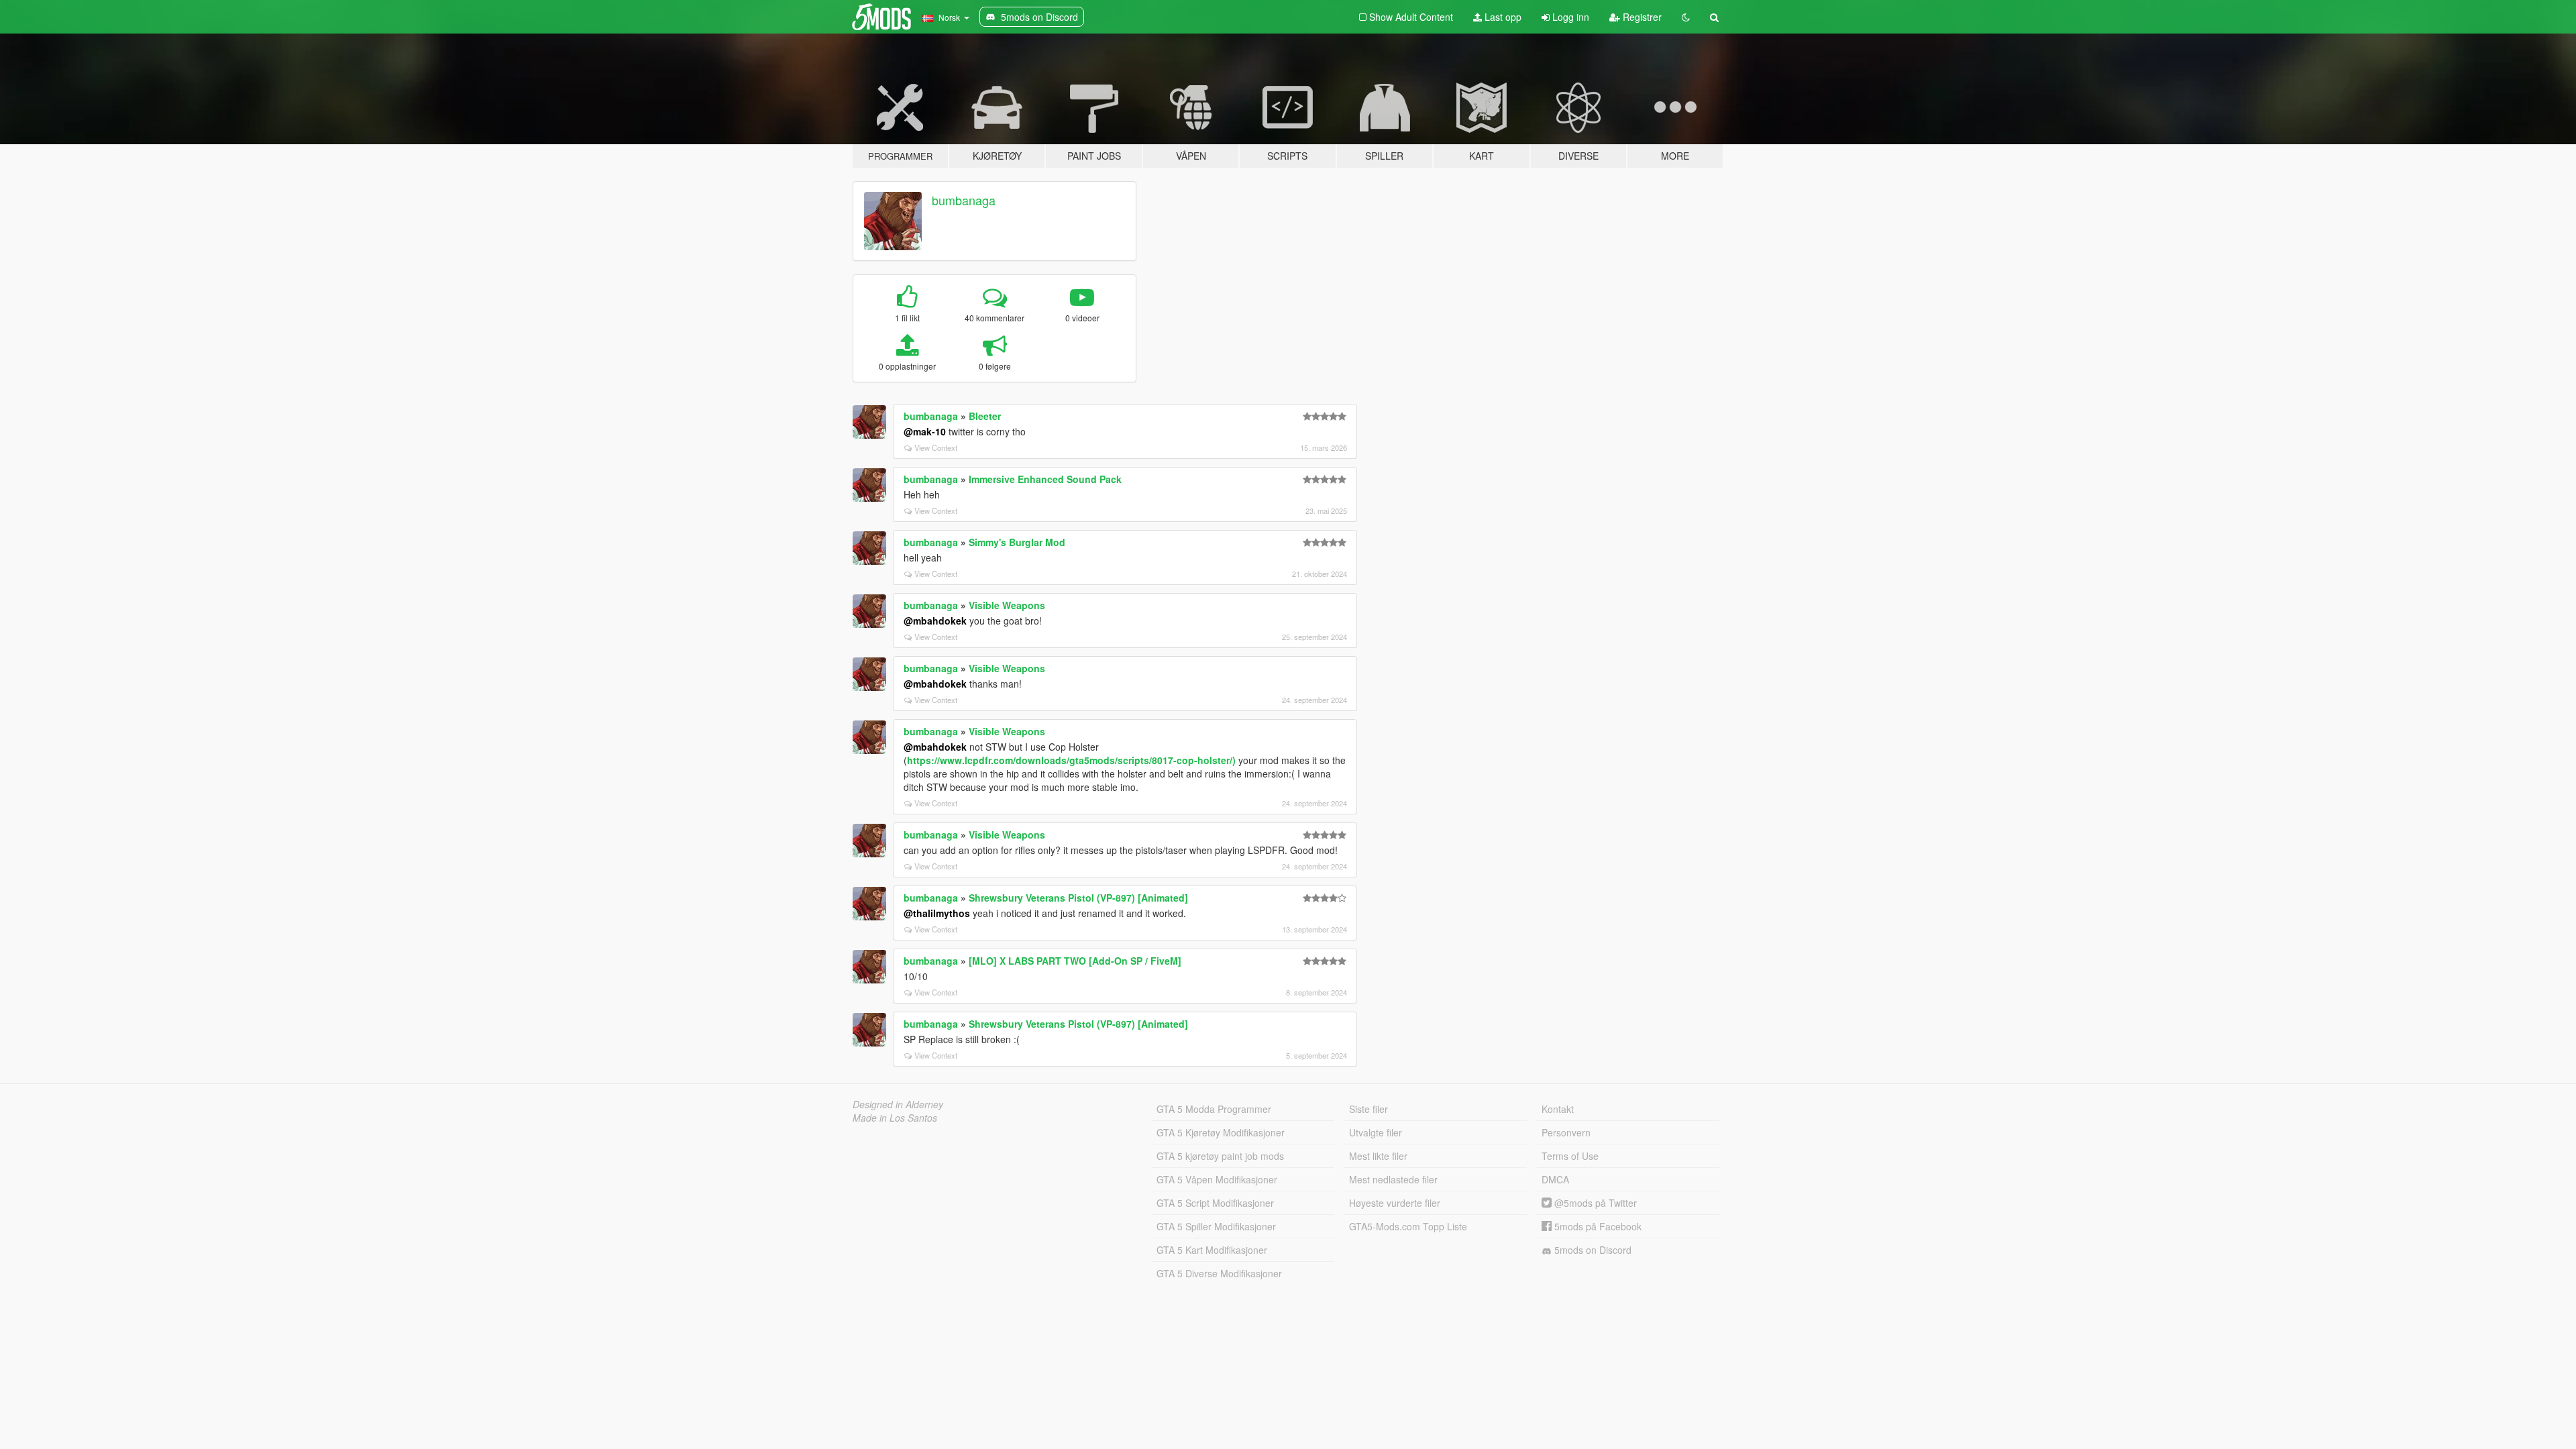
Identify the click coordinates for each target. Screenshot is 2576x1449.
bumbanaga (964, 200)
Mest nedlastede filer (1393, 1179)
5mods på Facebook (1597, 1226)
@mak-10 (925, 431)
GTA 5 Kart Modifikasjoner (1212, 1250)
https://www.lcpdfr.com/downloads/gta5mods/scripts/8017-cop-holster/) (1071, 760)
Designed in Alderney (898, 1104)
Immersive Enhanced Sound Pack (1045, 479)
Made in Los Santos (895, 1118)
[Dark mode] (1686, 17)
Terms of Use (1570, 1156)
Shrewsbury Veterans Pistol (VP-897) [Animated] (1078, 898)
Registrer (1641, 17)
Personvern (1566, 1132)
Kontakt (1558, 1109)
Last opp (1502, 17)
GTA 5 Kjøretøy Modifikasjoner (1221, 1132)
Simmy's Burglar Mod (1017, 542)
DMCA (1555, 1179)
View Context (936, 447)
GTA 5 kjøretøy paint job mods (1220, 1156)
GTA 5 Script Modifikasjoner (1215, 1203)
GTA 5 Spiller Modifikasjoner (1216, 1226)
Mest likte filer (1378, 1156)
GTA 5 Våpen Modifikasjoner (1217, 1179)
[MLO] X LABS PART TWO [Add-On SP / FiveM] (1075, 961)
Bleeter (985, 416)
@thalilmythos (937, 913)
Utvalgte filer (1376, 1132)
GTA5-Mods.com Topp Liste (1408, 1226)
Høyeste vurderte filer (1395, 1203)
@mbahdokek (935, 621)
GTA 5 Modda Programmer (1214, 1109)
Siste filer (1368, 1109)
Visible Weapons (1007, 605)
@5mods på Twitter (1594, 1203)
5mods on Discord (1592, 1250)
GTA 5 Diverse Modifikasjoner (1219, 1273)
